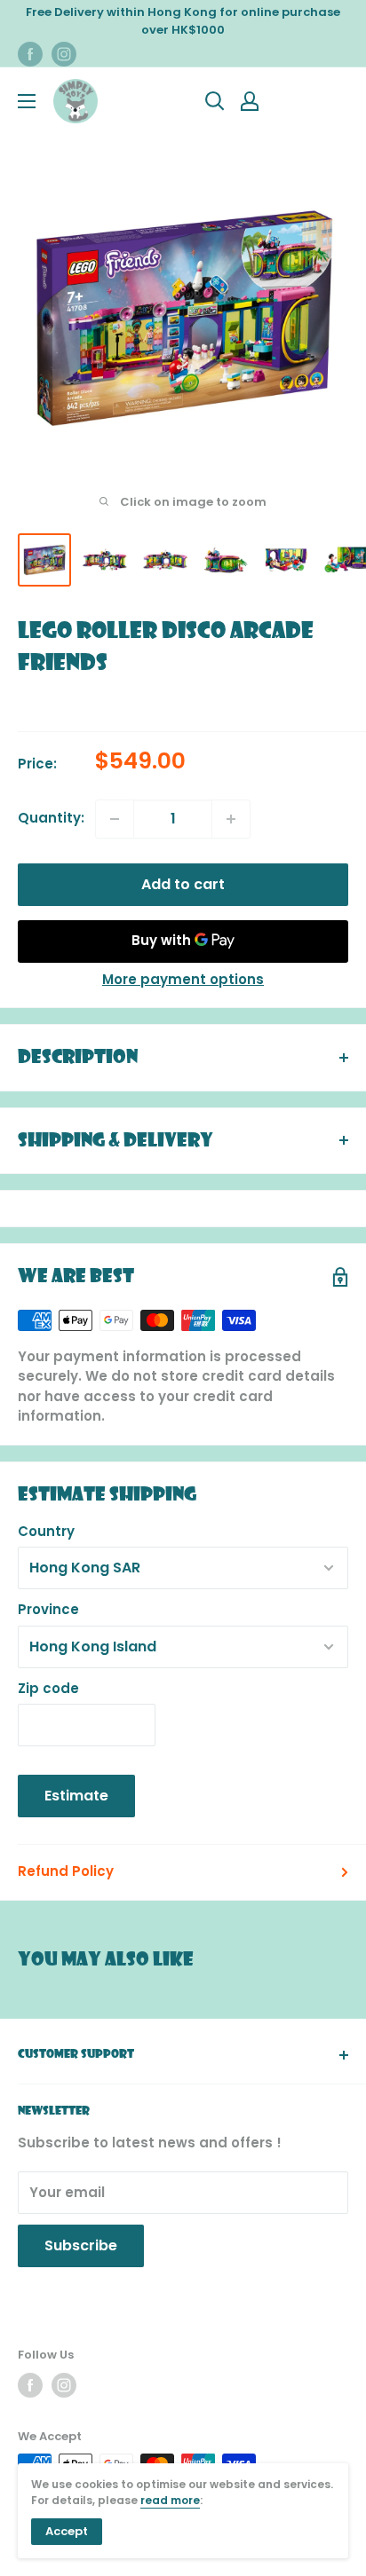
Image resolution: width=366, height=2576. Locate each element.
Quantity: (51, 818)
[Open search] (215, 101)
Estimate (76, 1796)
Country (46, 1531)
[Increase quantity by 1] (231, 819)
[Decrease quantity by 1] (115, 819)
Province (48, 1609)
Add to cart (183, 884)
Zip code (48, 1688)
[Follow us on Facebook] (30, 54)
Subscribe (81, 2245)
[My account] (250, 101)
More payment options (183, 979)
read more (170, 2500)
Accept (67, 2531)
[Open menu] (27, 101)
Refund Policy (66, 1871)
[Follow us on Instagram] (64, 54)
